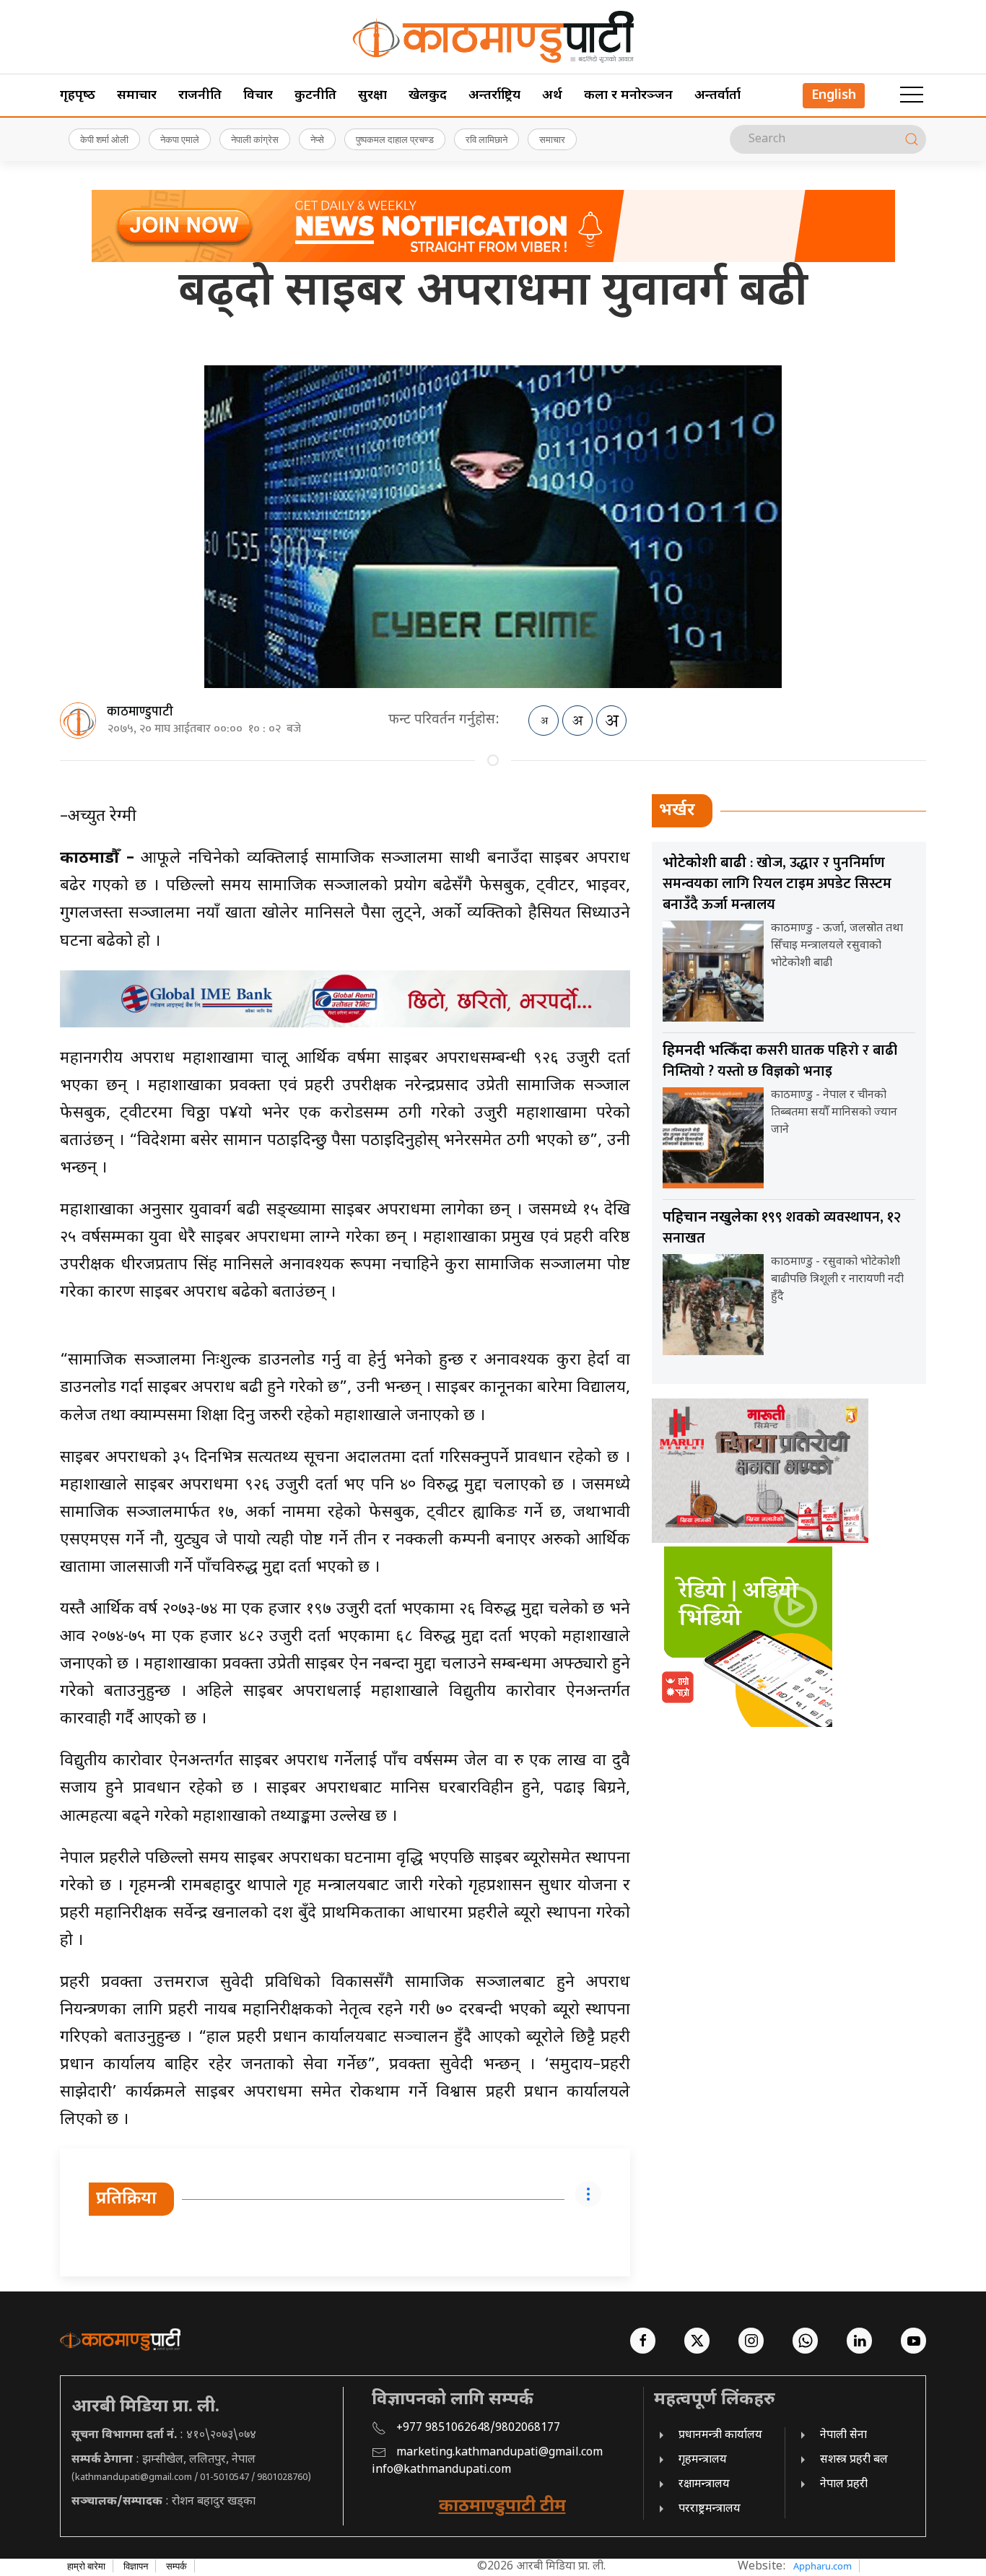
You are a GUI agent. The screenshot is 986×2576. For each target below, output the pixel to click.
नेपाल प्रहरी (844, 2485)
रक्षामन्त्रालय (704, 2485)
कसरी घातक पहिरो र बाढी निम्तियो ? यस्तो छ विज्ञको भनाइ (780, 1061)
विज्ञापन (136, 2566)
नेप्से (317, 139)
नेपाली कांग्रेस (255, 139)
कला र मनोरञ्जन (628, 96)
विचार (258, 96)
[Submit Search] (912, 139)
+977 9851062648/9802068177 (478, 2428)
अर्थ (552, 96)
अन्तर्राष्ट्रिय (494, 96)
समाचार (137, 96)
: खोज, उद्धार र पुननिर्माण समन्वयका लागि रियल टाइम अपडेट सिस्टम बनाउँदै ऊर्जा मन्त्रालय (777, 884)
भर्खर (677, 811)
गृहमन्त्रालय (703, 2460)
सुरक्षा (372, 96)
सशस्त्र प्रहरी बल (854, 2460)
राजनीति (200, 96)
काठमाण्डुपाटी (140, 712)
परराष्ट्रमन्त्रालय (710, 2509)
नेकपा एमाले (180, 139)
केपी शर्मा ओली (104, 139)
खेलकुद (428, 96)
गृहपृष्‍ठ (78, 96)
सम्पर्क (176, 2566)
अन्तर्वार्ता (717, 96)
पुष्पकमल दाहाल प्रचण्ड (395, 139)
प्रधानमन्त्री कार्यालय (720, 2436)
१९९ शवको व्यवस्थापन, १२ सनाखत (782, 1228)
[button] (912, 95)
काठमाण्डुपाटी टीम (502, 2507)
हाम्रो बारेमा (86, 2566)
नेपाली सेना (843, 2436)
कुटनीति (315, 96)
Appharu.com (823, 2566)
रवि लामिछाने (487, 139)
